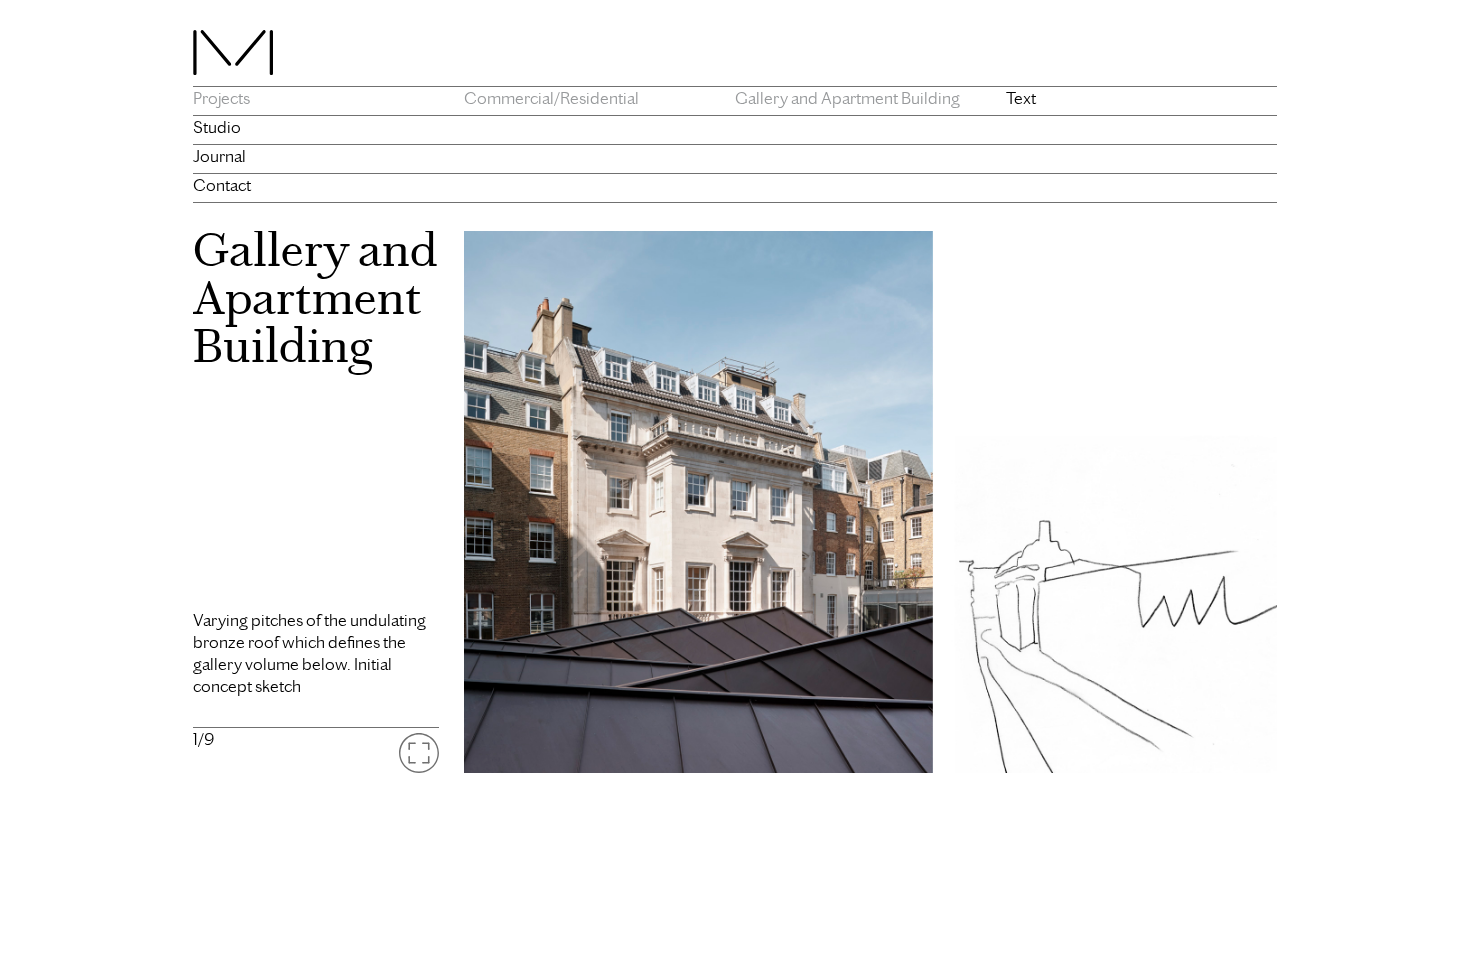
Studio (217, 127)
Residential (599, 98)
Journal (219, 156)
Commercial (509, 98)
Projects (221, 98)
